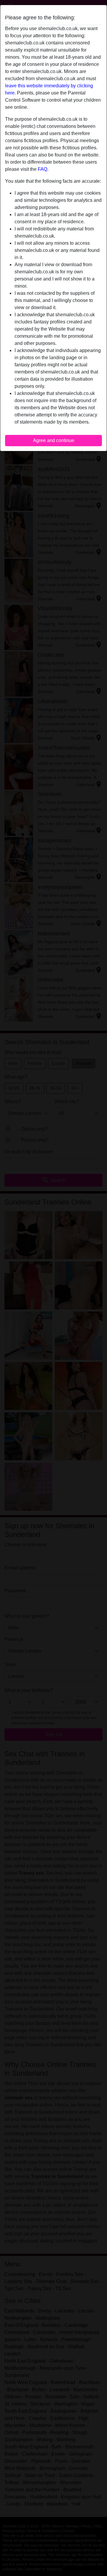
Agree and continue (54, 440)
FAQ (43, 169)
